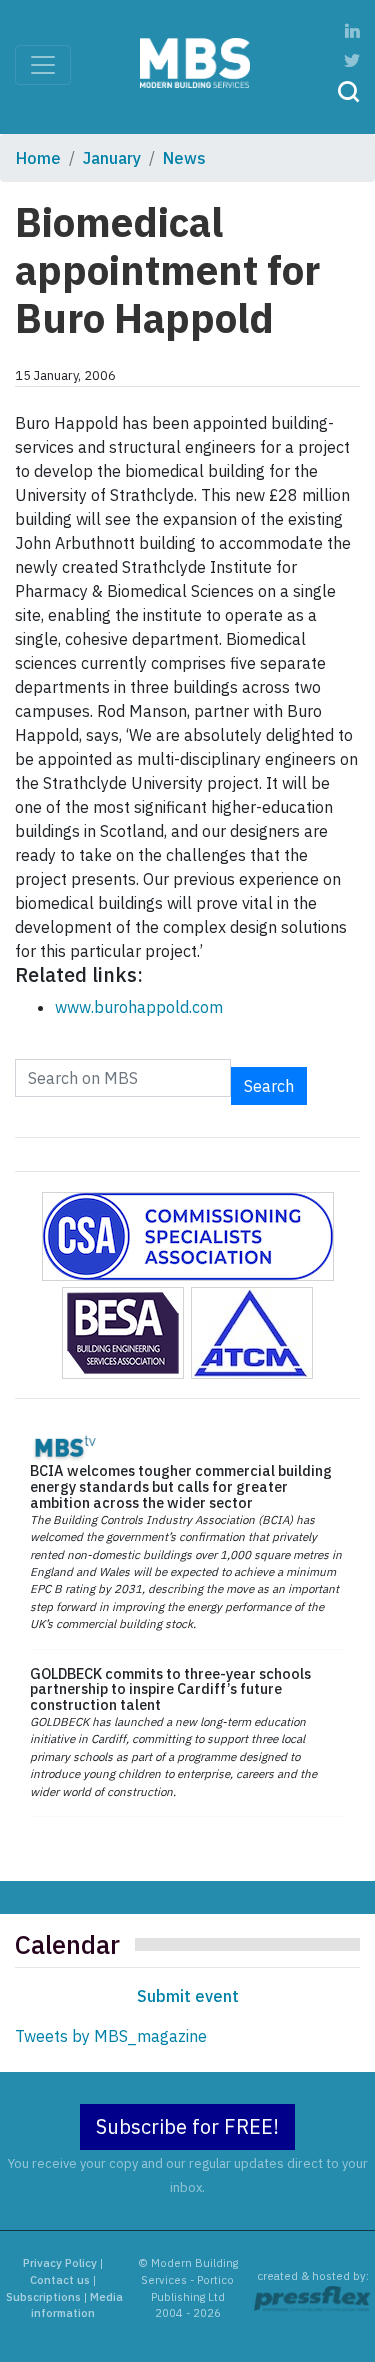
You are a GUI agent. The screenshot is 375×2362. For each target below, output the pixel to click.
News (184, 158)
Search (269, 1086)
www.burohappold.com (139, 1007)
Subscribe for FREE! (187, 2126)
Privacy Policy (60, 2263)
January (112, 158)
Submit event (188, 1996)
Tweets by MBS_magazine (111, 2036)
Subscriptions (43, 2297)
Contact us (60, 2280)
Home (38, 158)
